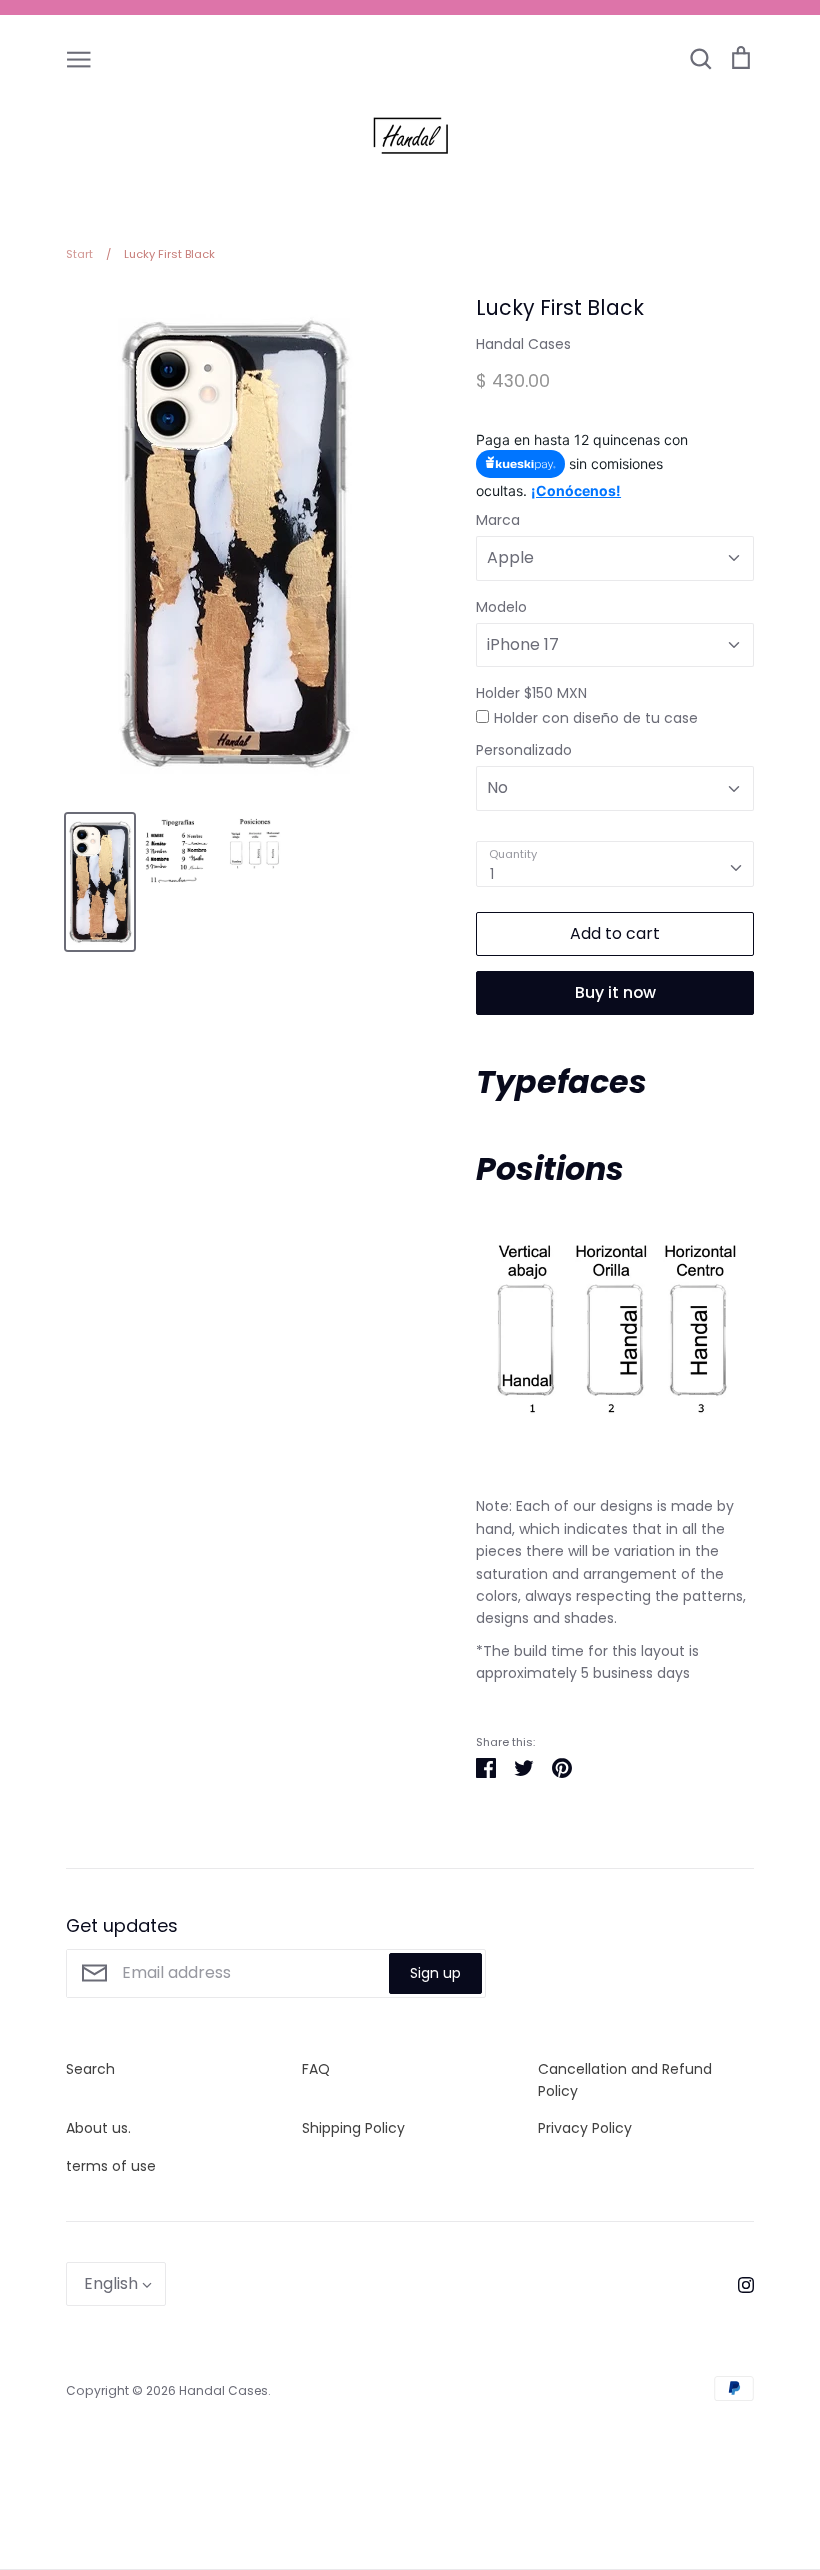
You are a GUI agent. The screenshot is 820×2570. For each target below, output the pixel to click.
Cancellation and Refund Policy (625, 2080)
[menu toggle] (79, 58)
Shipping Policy (353, 2128)
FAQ (316, 2069)
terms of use (111, 2166)
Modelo (501, 607)
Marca (498, 520)
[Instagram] (738, 2284)
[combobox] (615, 864)
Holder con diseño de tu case (596, 718)
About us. (98, 2128)
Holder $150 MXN (531, 693)
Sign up (435, 1973)
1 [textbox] (492, 874)
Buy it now (615, 992)
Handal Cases (523, 344)
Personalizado (524, 750)
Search (90, 2069)
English (111, 2283)
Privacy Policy (585, 2128)
